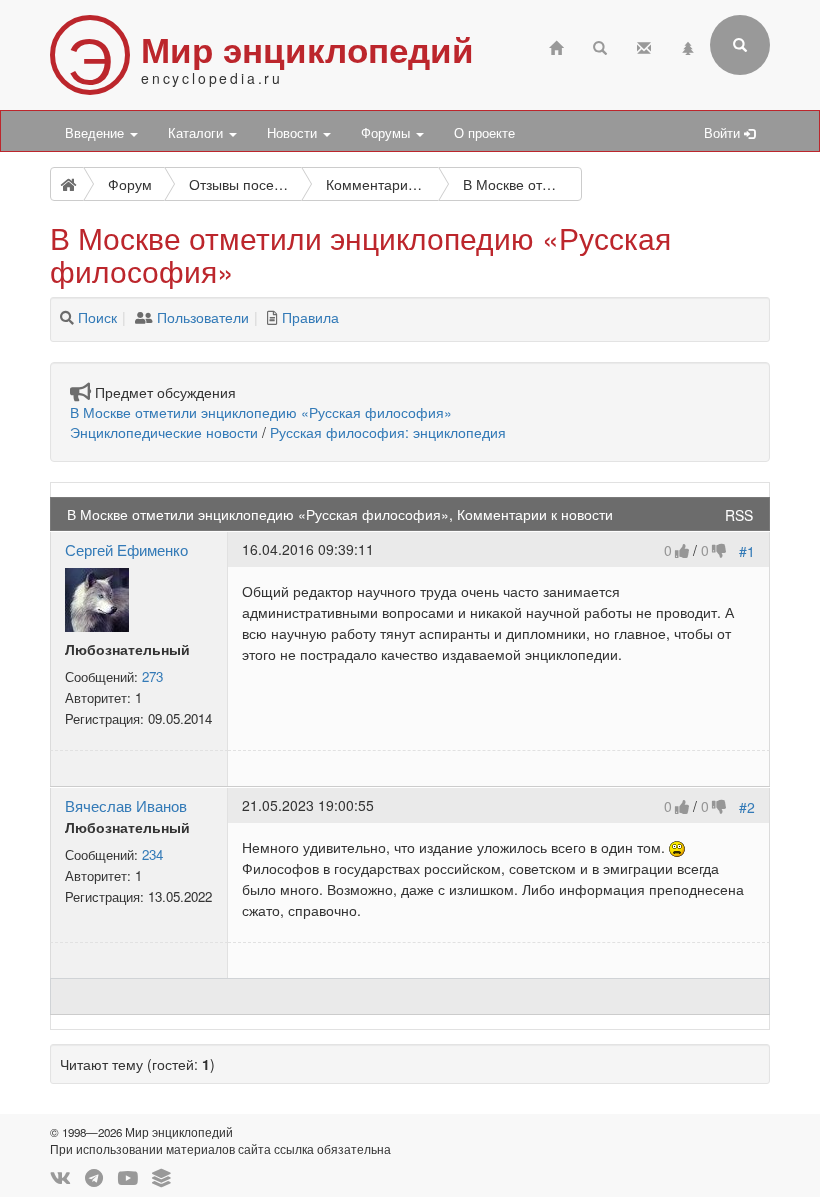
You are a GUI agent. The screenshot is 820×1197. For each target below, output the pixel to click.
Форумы (387, 133)
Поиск (97, 317)
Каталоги (197, 133)
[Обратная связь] (644, 45)
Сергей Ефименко (126, 549)
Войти (724, 133)
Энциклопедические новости (164, 432)
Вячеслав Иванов (126, 805)
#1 (747, 551)
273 (152, 676)
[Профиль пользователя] (97, 598)
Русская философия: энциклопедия (388, 432)
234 (152, 854)
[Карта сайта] (688, 45)
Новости (294, 133)
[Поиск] (67, 317)
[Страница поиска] (600, 45)
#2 (747, 807)
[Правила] (272, 317)
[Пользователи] (144, 317)
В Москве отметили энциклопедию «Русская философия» (261, 412)
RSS (739, 515)
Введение (96, 133)
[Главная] (556, 45)
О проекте (484, 133)
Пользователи (203, 317)
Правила (310, 317)
